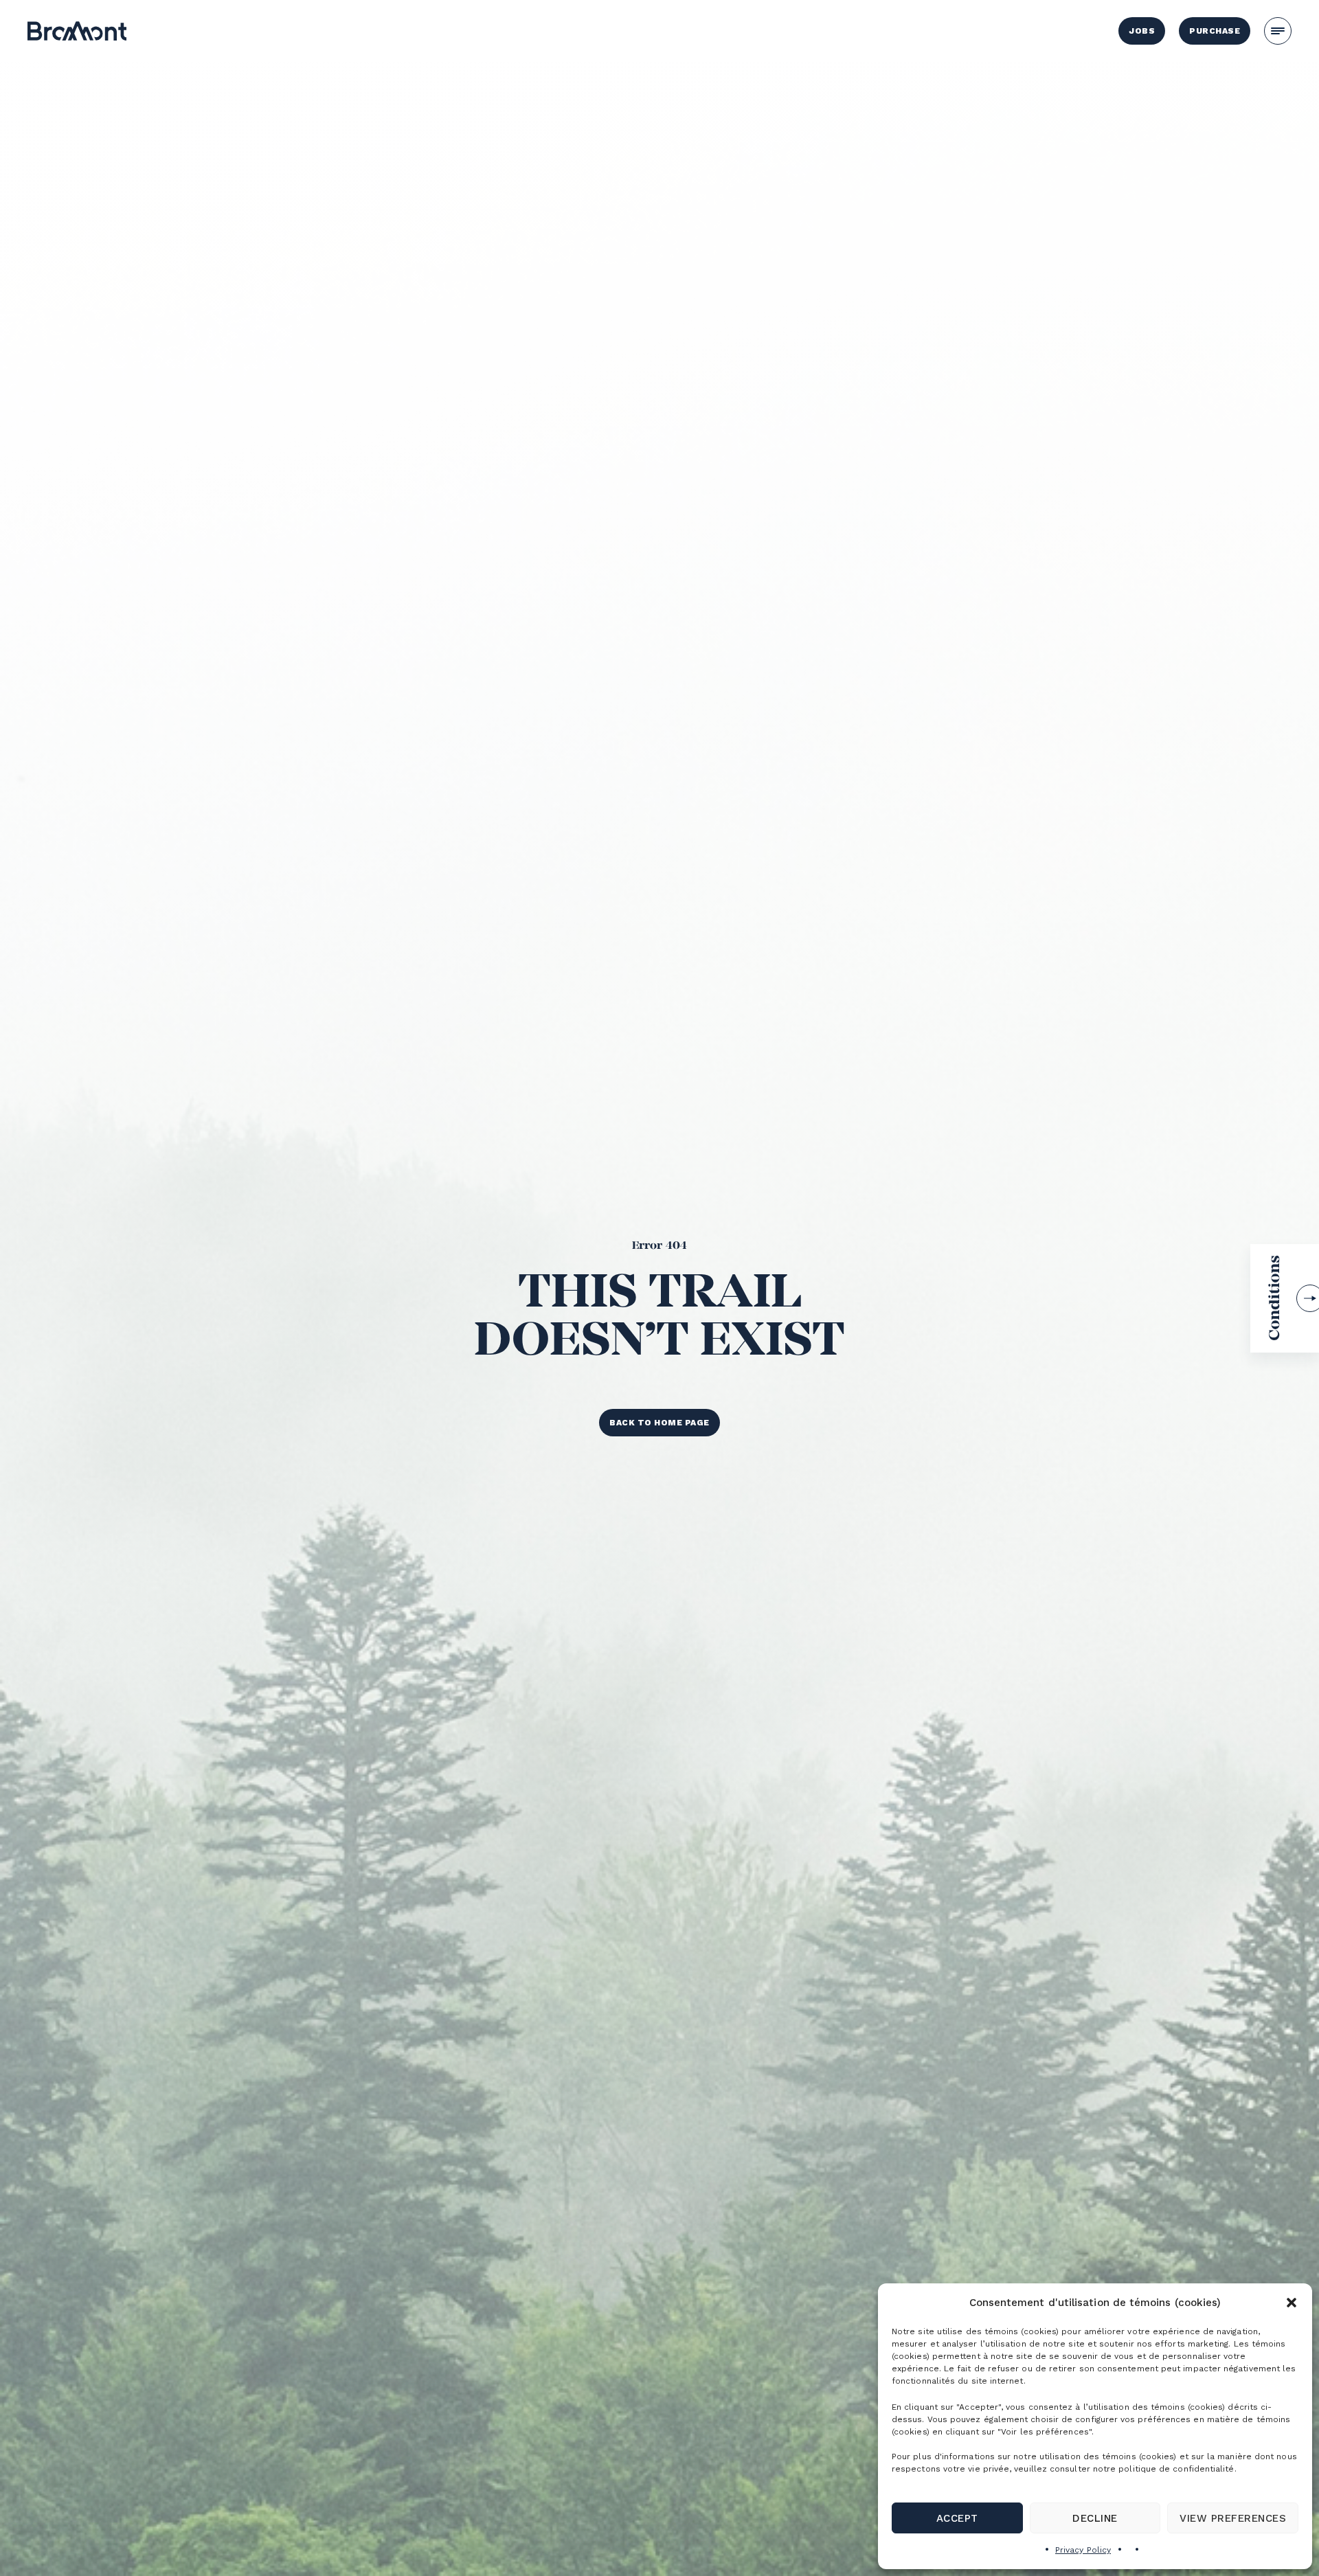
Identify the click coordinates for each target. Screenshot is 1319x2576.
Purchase (1215, 31)
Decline (1095, 2518)
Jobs (1142, 31)
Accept (957, 2518)
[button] (1292, 2303)
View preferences (1233, 2518)
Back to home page (659, 1423)
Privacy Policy (1083, 2550)
